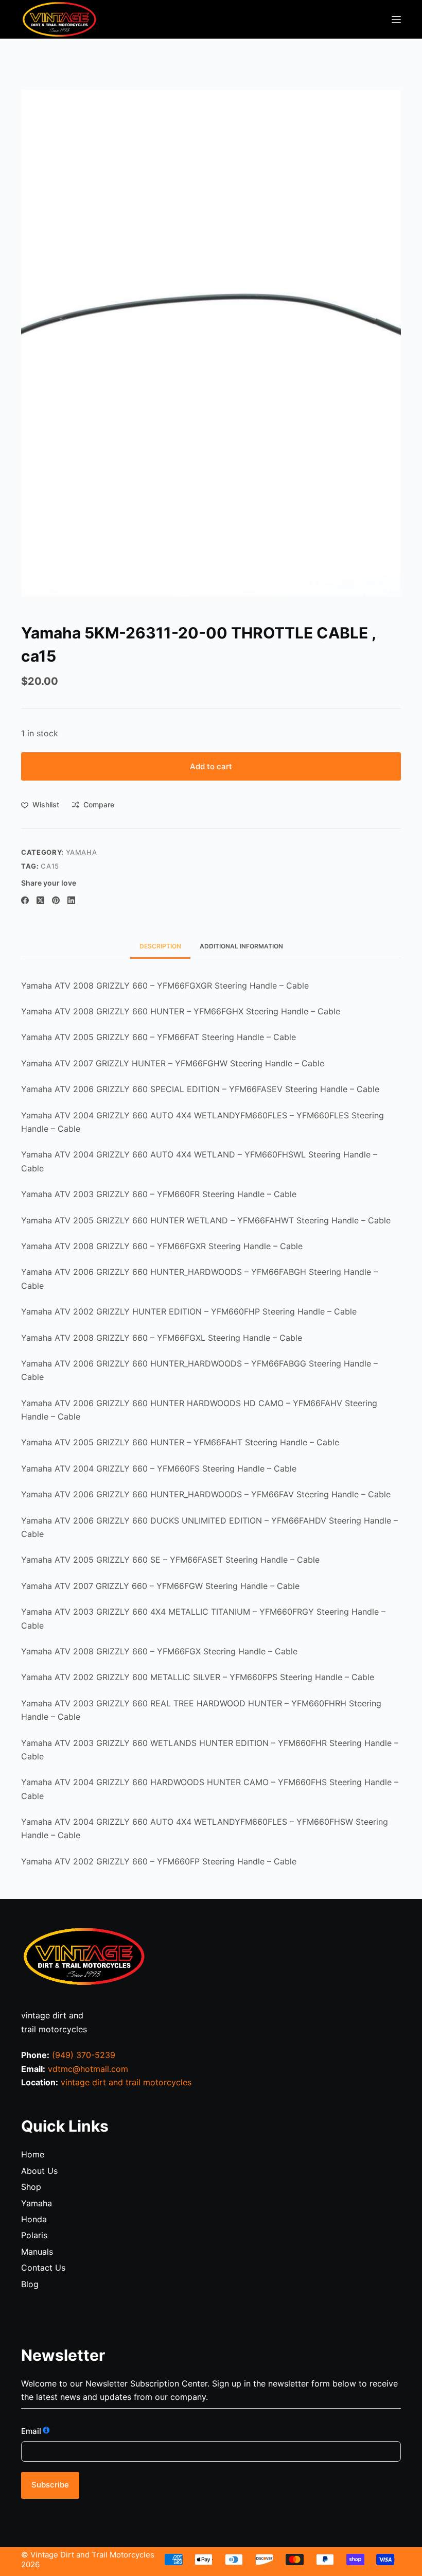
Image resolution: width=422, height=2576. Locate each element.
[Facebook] (25, 900)
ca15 (50, 866)
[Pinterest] (56, 900)
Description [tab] (160, 946)
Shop (31, 2187)
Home (33, 2154)
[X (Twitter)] (40, 900)
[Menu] (396, 20)
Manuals (37, 2252)
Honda (34, 2219)
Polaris (34, 2235)
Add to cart (211, 766)
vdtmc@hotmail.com (88, 2069)
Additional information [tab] (241, 946)
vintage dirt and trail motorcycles (126, 2082)
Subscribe (50, 2485)
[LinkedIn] (71, 900)
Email (31, 2431)
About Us (39, 2171)
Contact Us (43, 2268)
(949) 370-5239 (84, 2055)
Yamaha (82, 852)
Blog (30, 2284)
